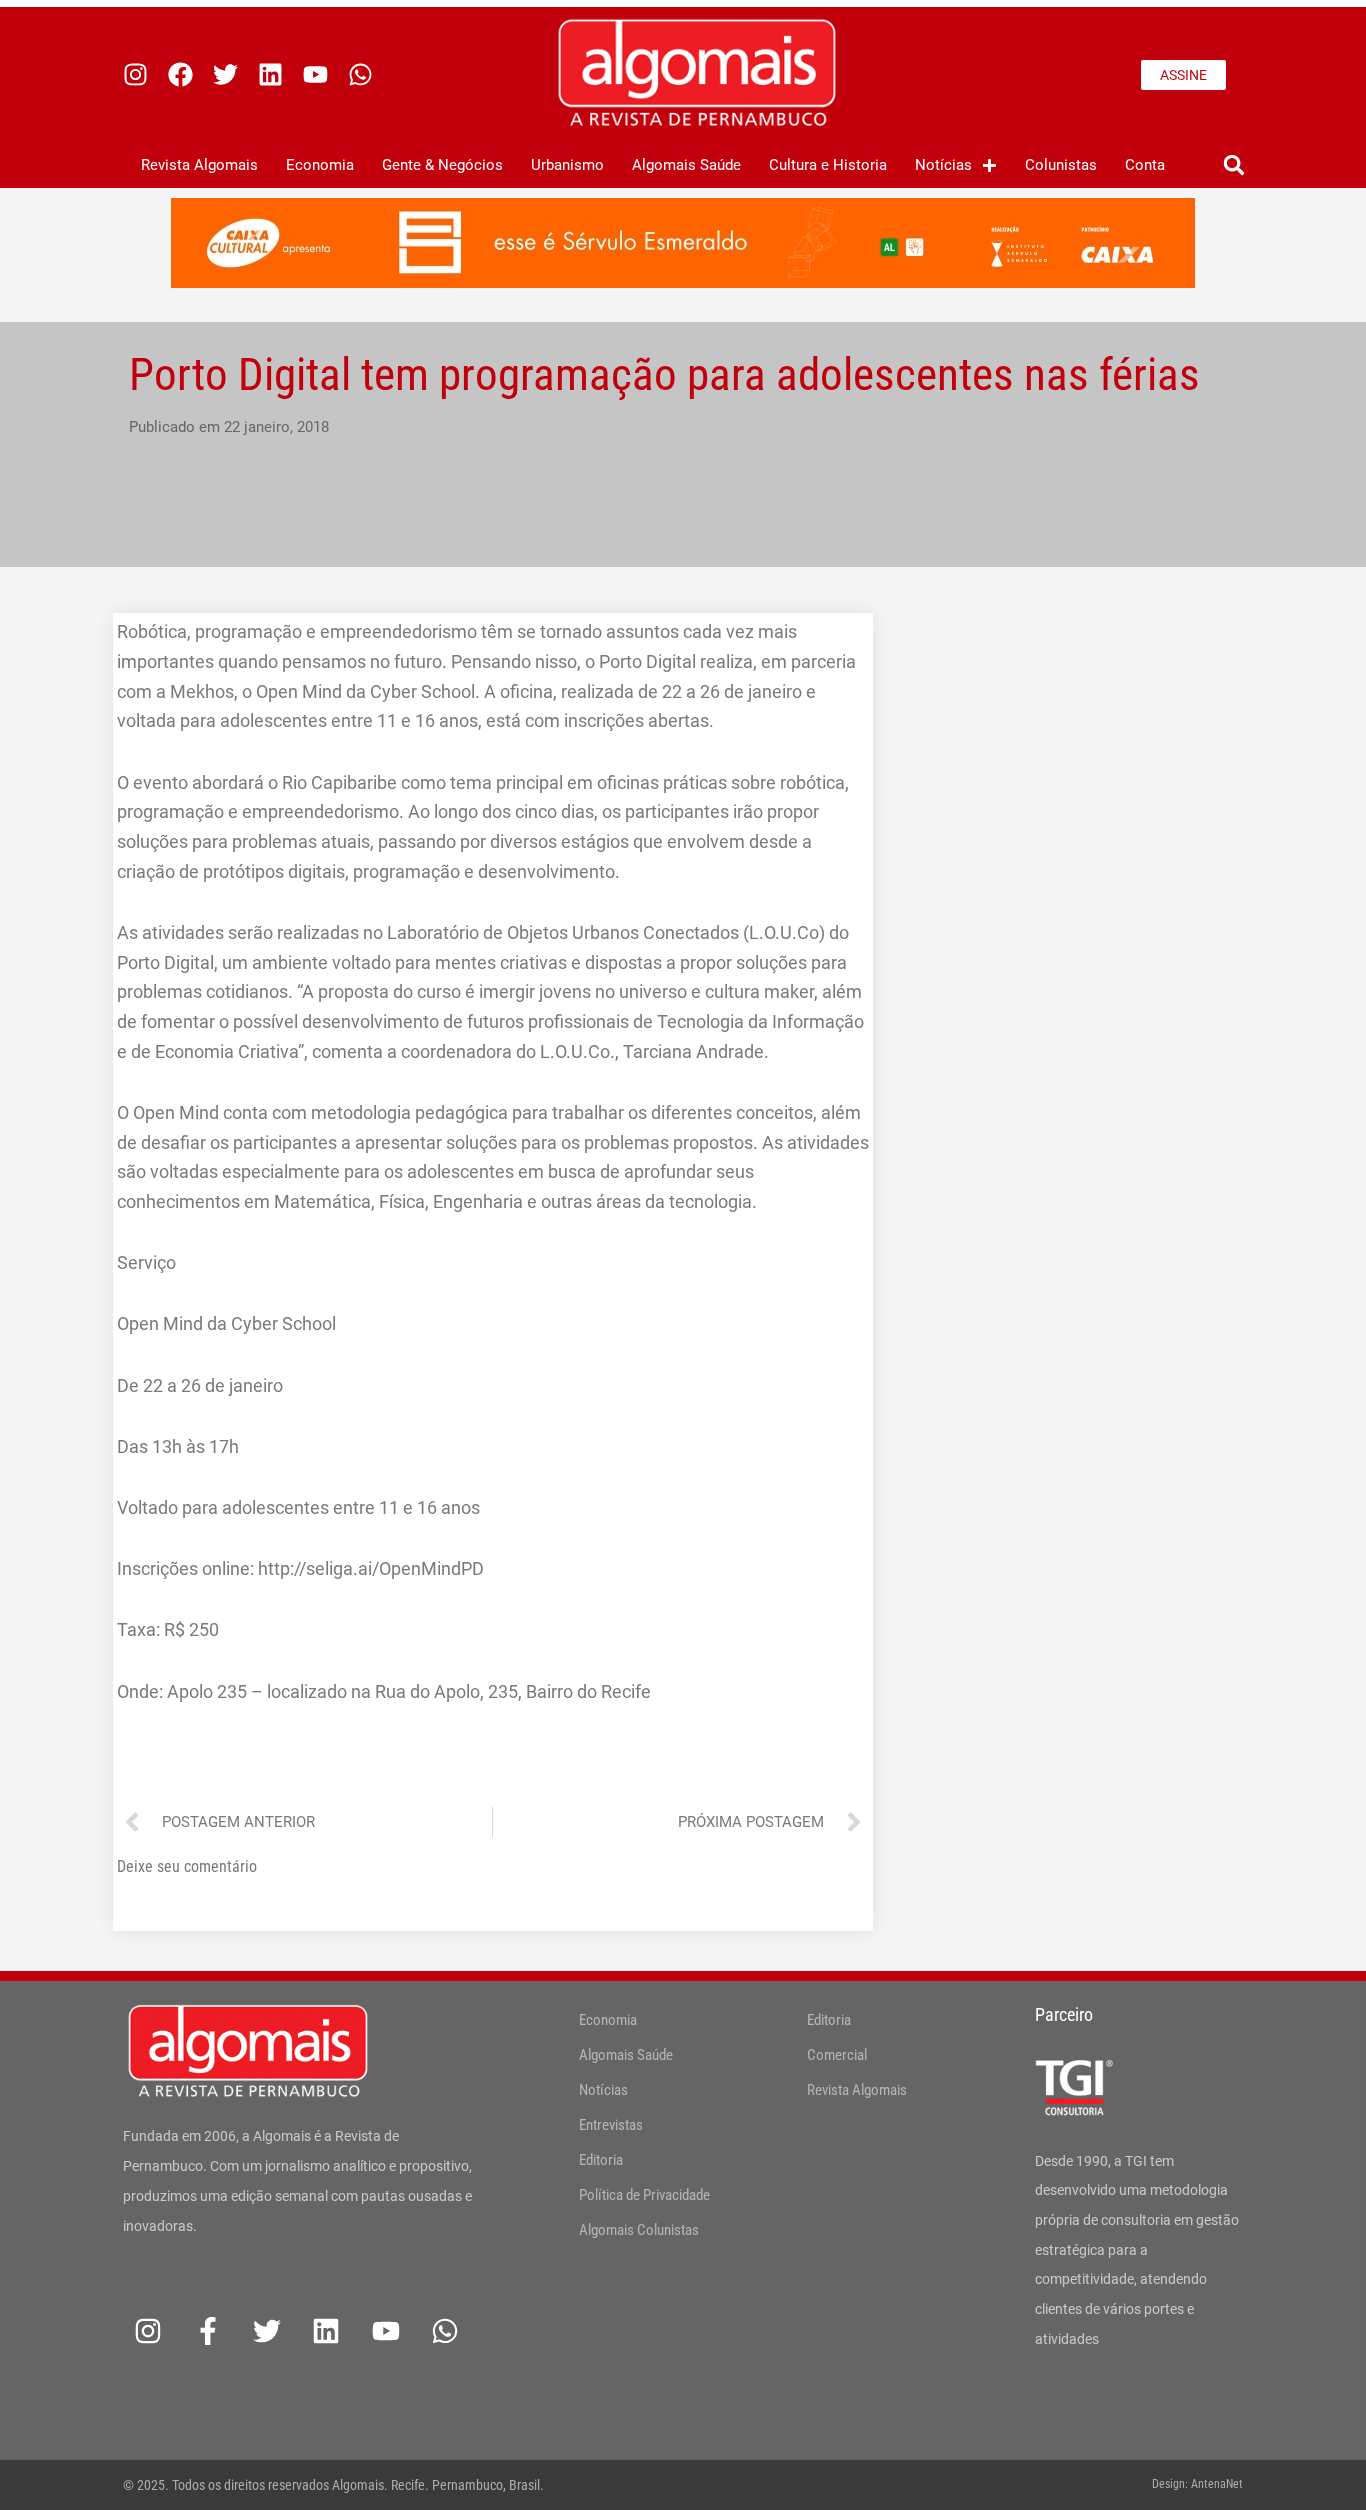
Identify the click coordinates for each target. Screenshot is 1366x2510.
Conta (1145, 165)
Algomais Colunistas (639, 2230)
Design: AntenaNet (1197, 2484)
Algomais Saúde (686, 165)
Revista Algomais (199, 165)
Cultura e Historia (828, 165)
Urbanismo (567, 165)
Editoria (601, 2160)
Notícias (943, 165)
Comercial (837, 2055)
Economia (320, 165)
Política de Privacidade (644, 2195)
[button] (1233, 165)
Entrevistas (611, 2125)
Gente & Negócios (442, 165)
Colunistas (1061, 165)
